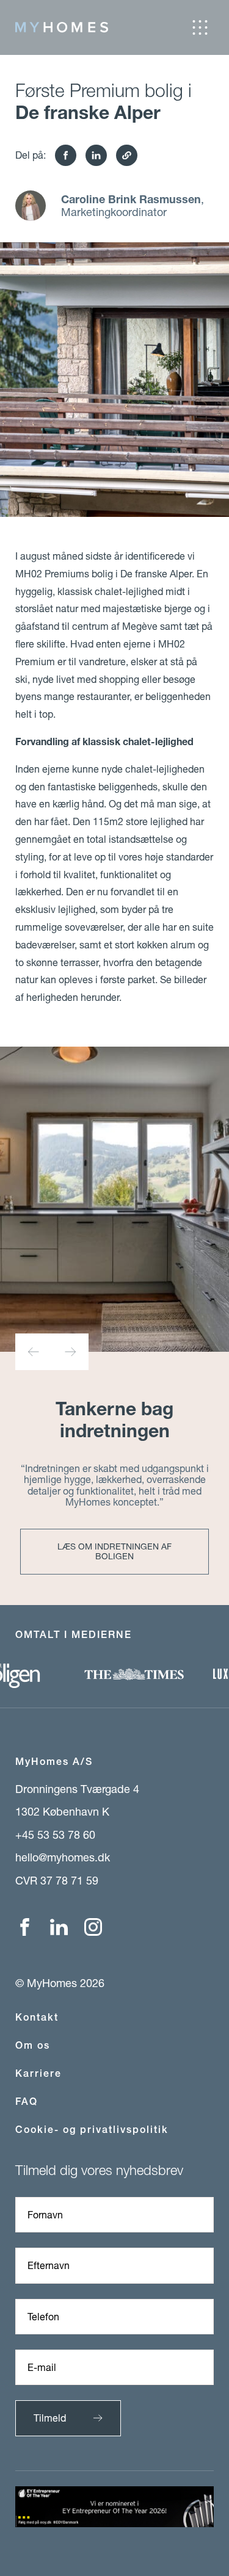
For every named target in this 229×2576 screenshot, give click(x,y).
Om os (33, 2045)
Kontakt (37, 2017)
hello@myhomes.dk (63, 1857)
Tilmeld (50, 2418)
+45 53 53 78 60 (55, 1835)
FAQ (27, 2102)
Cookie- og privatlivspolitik (92, 2130)
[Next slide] (70, 1352)
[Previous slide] (34, 1352)
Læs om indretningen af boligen (114, 1551)
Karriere (38, 2073)
